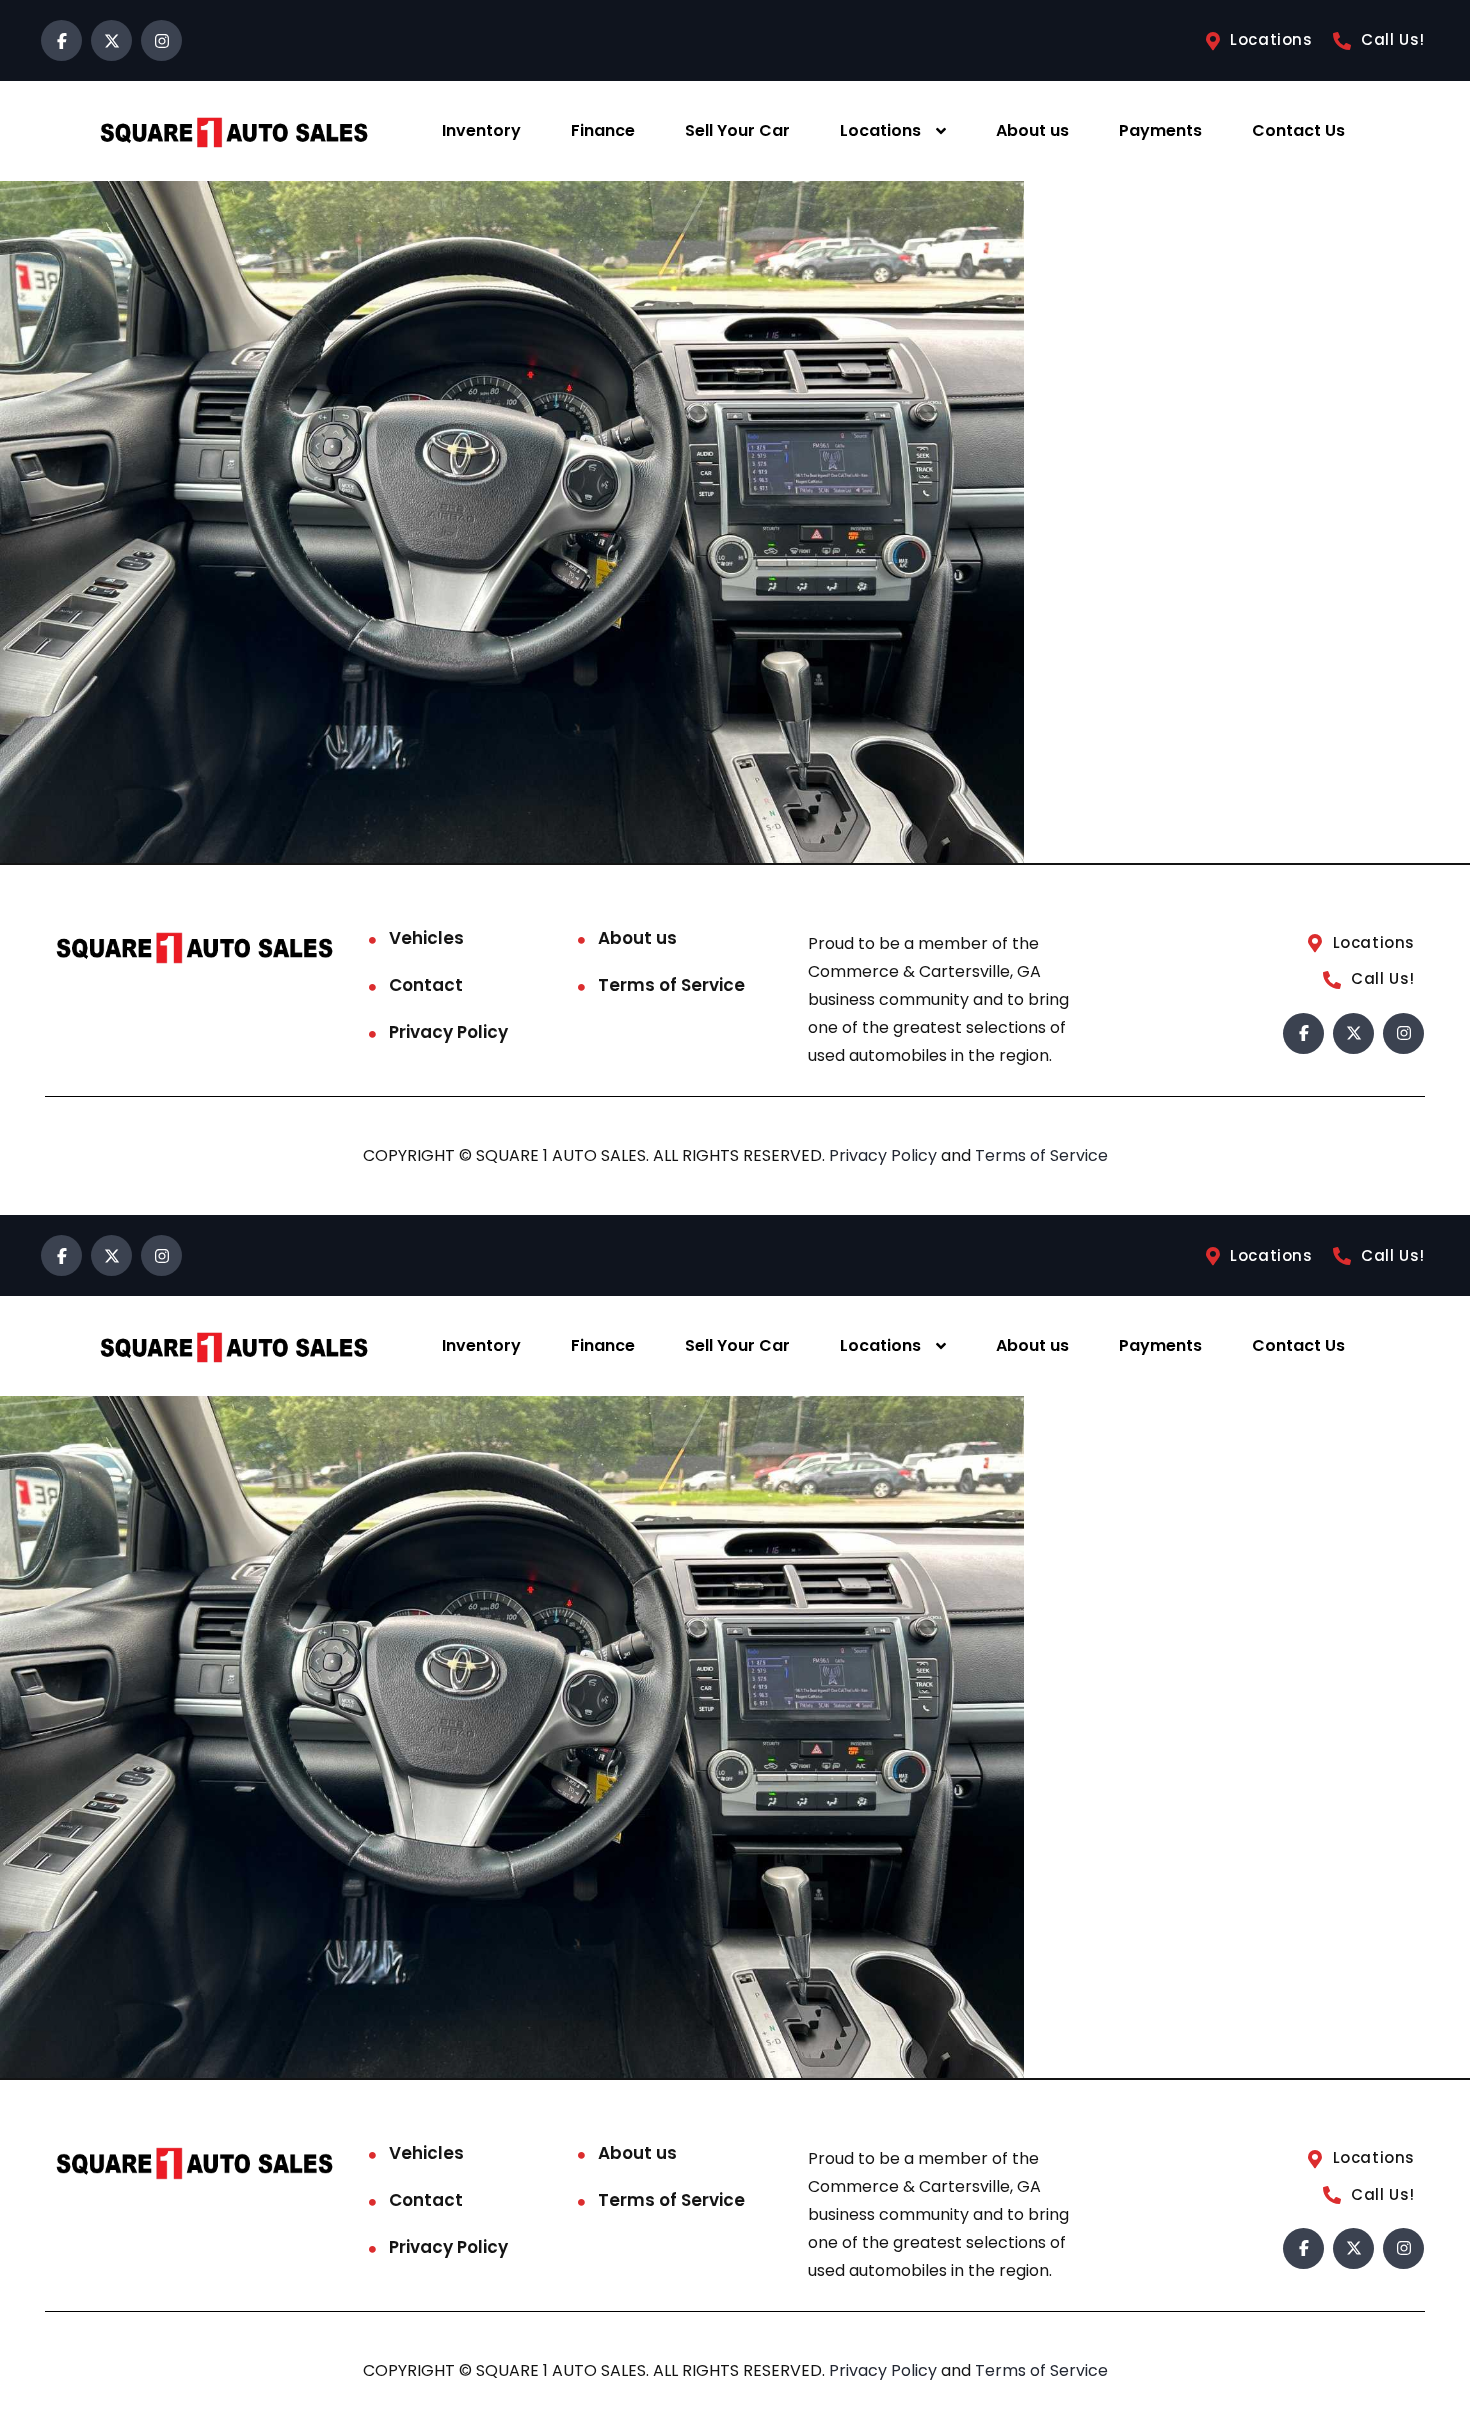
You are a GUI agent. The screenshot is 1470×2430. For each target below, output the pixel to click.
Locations (880, 130)
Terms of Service (671, 985)
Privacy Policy (448, 1032)
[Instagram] (161, 40)
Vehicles (426, 938)
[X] (111, 40)
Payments (1160, 130)
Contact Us (1298, 130)
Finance (603, 130)
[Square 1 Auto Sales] (234, 131)
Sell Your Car (737, 130)
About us (1032, 130)
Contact (426, 985)
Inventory (481, 130)
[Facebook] (61, 40)
